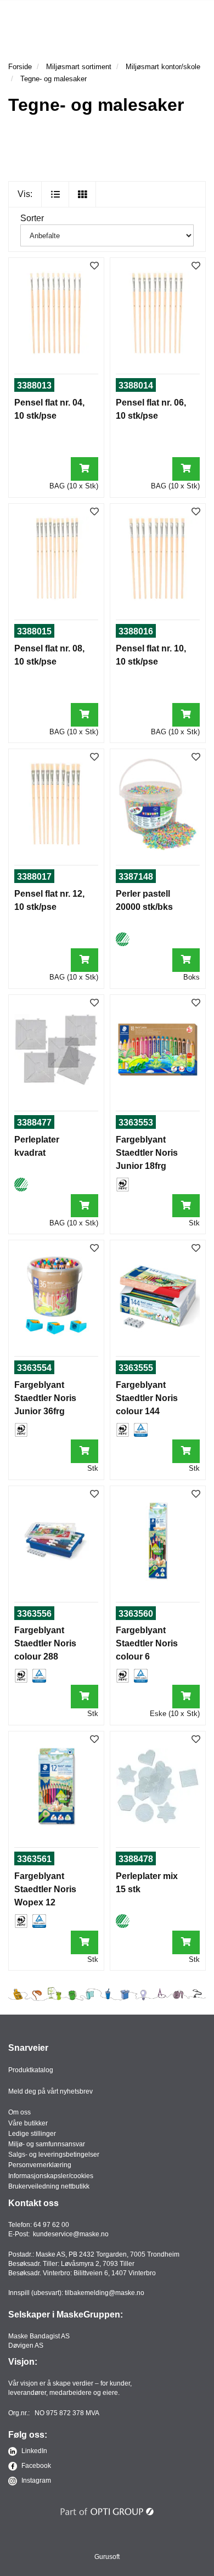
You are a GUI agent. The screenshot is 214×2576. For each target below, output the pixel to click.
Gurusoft (107, 2557)
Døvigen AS (26, 2346)
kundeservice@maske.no (71, 2234)
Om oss (19, 2112)
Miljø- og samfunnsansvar (47, 2144)
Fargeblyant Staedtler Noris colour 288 (45, 1643)
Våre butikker (28, 2123)
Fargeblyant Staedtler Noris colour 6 (147, 1643)
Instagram (35, 2481)
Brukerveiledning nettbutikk (49, 2186)
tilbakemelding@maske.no (105, 2293)
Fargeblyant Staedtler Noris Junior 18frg (147, 1153)
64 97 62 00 (51, 2225)
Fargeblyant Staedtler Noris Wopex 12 (45, 1889)
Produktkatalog (31, 2070)
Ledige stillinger (32, 2134)
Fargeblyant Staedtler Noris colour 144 (147, 1398)
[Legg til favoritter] (94, 266)
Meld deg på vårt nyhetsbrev (50, 2091)
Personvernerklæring (40, 2165)
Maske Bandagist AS (39, 2336)
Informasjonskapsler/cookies (51, 2176)
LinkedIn (33, 2451)
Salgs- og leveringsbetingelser (54, 2155)
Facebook (35, 2466)
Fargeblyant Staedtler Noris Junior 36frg (45, 1398)
